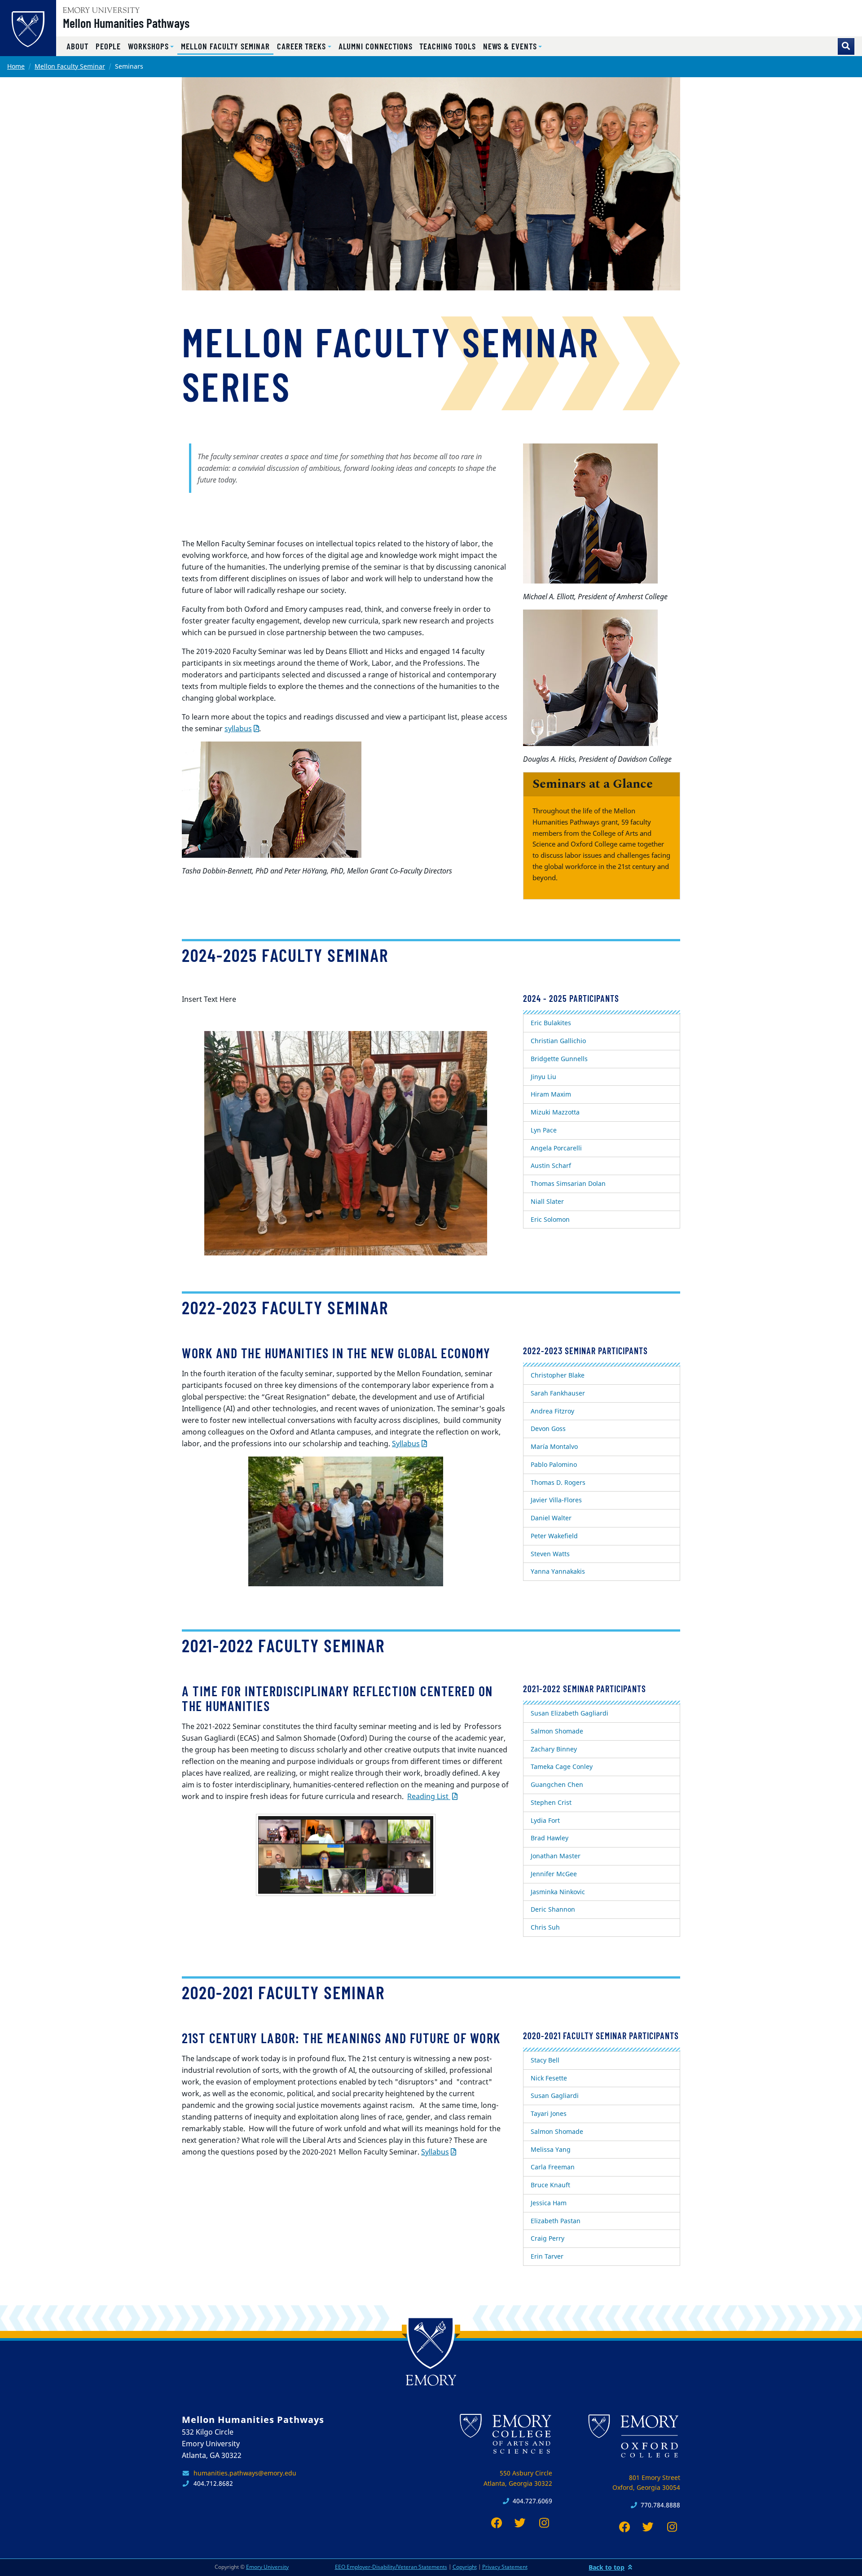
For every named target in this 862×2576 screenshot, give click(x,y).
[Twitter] (518, 2523)
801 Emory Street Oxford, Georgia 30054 (646, 2483)
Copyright (465, 2567)
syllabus (238, 728)
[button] (151, 46)
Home (16, 66)
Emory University (267, 2567)
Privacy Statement (505, 2567)
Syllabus (406, 1444)
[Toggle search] (846, 46)
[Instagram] (541, 2523)
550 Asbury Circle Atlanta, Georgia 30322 (518, 2478)
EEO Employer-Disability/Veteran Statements (391, 2567)
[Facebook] (495, 2523)
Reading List (429, 1796)
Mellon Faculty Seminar (70, 66)
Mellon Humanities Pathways (126, 23)
